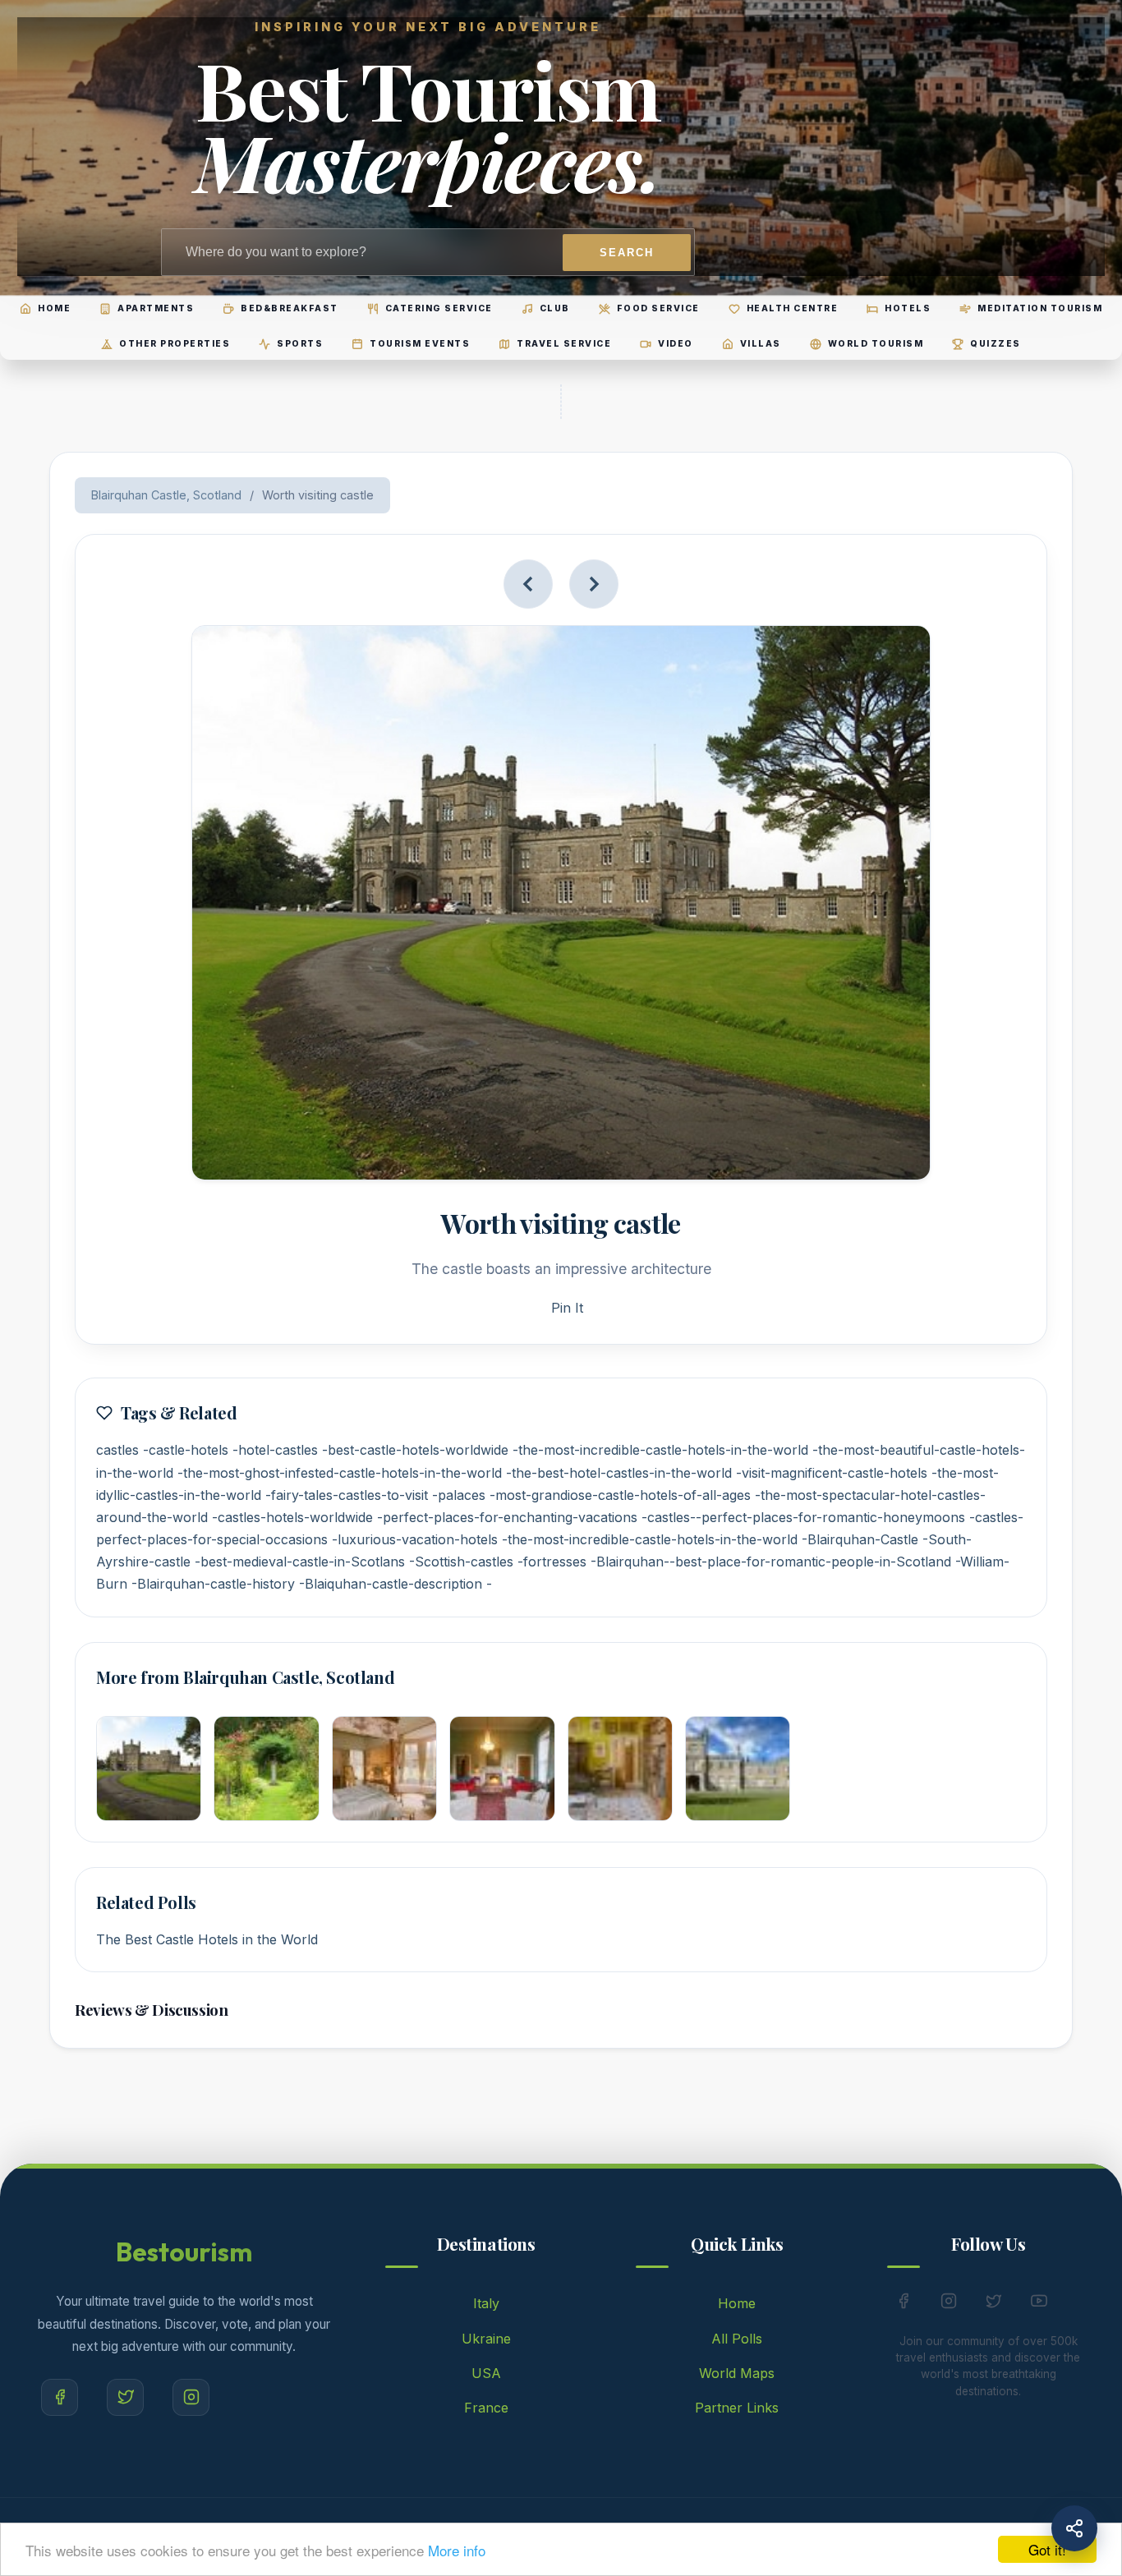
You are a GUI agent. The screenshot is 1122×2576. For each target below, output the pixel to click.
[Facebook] (60, 2397)
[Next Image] (594, 584)
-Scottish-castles (461, 1562)
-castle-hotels (186, 1450)
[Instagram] (191, 2397)
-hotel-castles (275, 1450)
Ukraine (486, 2339)
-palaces (459, 1495)
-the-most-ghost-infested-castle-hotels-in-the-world (340, 1473)
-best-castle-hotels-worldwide (415, 1450)
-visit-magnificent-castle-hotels (832, 1473)
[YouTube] (1039, 2304)
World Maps (737, 2373)
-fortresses (552, 1562)
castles (117, 1450)
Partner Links (737, 2408)
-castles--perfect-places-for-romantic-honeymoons (803, 1517)
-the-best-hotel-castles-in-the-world (619, 1473)
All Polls (737, 2339)
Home (737, 2303)
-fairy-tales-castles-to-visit (347, 1495)
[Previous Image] (528, 584)
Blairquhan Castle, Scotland (166, 495)
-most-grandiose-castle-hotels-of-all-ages (620, 1495)
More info (457, 2550)
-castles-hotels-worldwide (292, 1517)
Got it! (1047, 2549)
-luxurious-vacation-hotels (415, 1539)
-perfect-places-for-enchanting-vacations (507, 1517)
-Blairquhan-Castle (860, 1539)
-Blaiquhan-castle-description (391, 1584)
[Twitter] (125, 2397)
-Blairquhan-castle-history (213, 1584)
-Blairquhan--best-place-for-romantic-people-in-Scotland (771, 1562)
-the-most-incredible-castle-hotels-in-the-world (660, 1450)
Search (627, 253)
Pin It (567, 1308)
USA (486, 2373)
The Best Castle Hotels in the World (207, 1939)
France (486, 2408)
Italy (486, 2303)
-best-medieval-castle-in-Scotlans (300, 1562)
